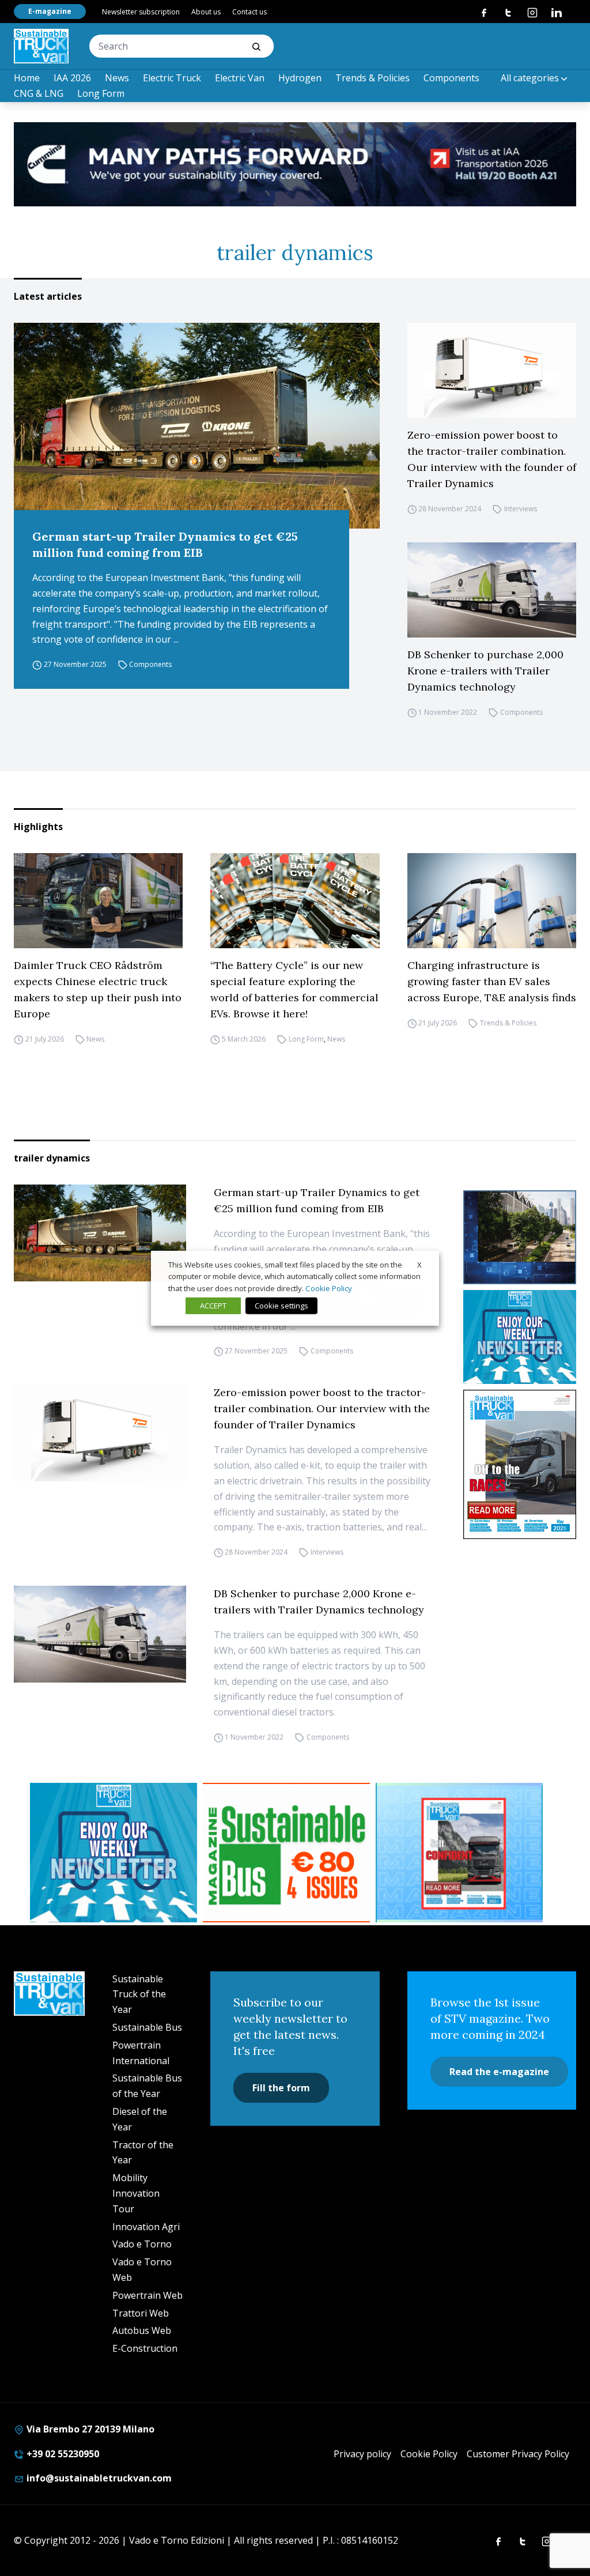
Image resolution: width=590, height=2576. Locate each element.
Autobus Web (142, 2330)
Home (27, 78)
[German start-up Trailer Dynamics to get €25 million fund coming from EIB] (197, 426)
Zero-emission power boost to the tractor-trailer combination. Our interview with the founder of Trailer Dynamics (492, 459)
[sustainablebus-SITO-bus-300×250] (520, 1237)
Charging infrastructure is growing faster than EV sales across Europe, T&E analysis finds (492, 981)
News (117, 78)
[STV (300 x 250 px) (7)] (459, 1853)
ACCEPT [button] (213, 1306)
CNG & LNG (39, 93)
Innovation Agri (146, 2227)
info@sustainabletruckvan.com (98, 2478)
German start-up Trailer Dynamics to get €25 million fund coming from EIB (165, 544)
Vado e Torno (142, 2244)
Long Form (101, 93)
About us (206, 12)
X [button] (419, 1264)
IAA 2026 (72, 78)
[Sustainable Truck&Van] (41, 46)
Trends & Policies (372, 78)
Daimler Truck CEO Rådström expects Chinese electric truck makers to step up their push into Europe (98, 989)
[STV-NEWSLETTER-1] (520, 1337)
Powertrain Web (147, 2295)
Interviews (521, 509)
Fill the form (281, 2088)
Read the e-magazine (499, 2072)
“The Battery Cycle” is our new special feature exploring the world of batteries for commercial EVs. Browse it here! (294, 989)
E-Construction (145, 2348)
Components (451, 78)
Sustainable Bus (147, 2027)
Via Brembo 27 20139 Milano (89, 2429)
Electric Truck (172, 78)
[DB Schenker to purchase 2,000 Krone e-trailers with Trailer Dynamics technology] (492, 590)
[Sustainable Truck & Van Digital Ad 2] (295, 164)
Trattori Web (141, 2313)
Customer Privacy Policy (518, 2454)
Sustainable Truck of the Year (139, 1994)
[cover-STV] (520, 1464)
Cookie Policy (429, 2454)
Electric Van (240, 78)
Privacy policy (362, 2454)
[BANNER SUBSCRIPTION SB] (286, 1853)
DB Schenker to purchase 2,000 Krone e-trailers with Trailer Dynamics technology (485, 671)
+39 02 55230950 (62, 2454)
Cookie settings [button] (281, 1306)
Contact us (249, 12)
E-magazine (50, 11)
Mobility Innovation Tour (136, 2193)
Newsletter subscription (141, 12)
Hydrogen (300, 78)
